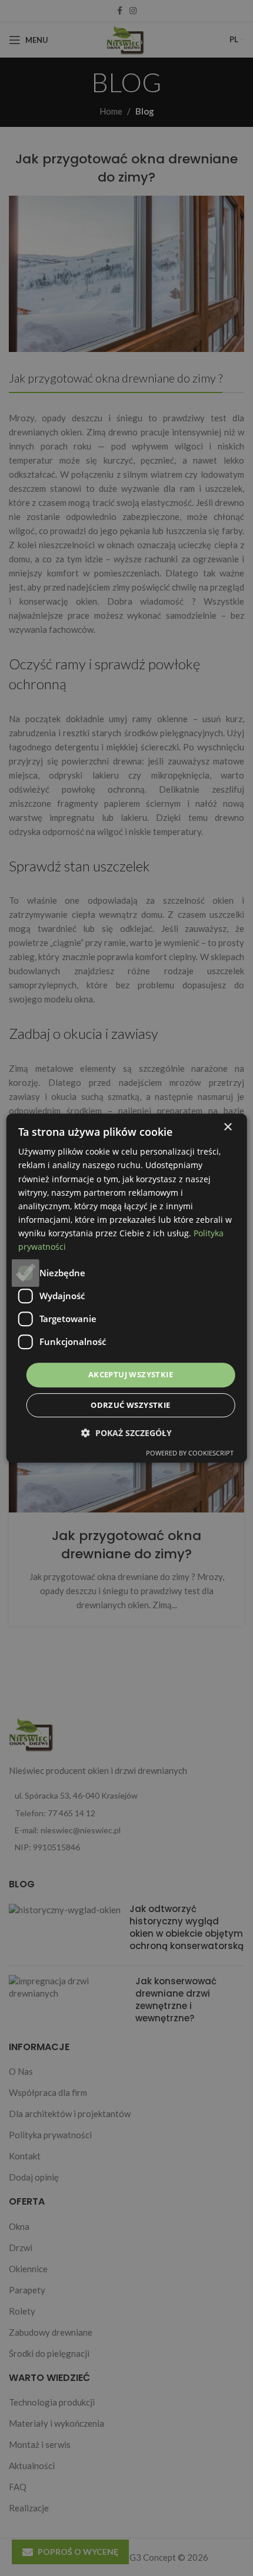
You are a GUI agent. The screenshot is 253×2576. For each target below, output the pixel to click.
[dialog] (127, 1288)
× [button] (227, 1127)
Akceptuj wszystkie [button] (131, 1374)
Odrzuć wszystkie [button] (130, 1405)
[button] (126, 1433)
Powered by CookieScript (190, 1453)
